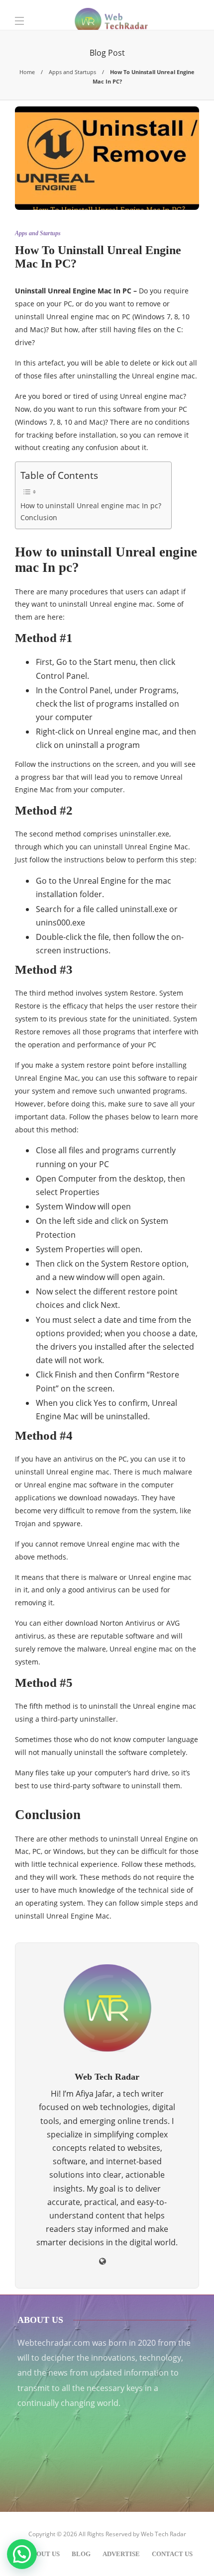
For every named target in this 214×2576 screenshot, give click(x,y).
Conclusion (39, 517)
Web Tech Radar (163, 2534)
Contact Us (172, 2554)
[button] (22, 2554)
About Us (44, 2554)
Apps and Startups (72, 72)
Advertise (121, 2554)
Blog (81, 2554)
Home (27, 72)
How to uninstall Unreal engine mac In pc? (91, 506)
